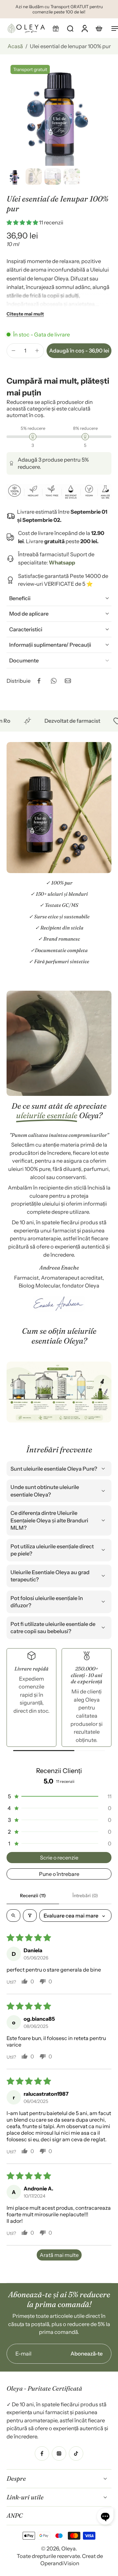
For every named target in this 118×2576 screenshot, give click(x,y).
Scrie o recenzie (59, 1858)
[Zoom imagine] (59, 113)
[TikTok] (76, 2453)
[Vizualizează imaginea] (15, 177)
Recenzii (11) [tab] (33, 1896)
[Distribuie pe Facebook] (39, 681)
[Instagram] (59, 2453)
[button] (56, 28)
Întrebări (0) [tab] (85, 1896)
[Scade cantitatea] (13, 351)
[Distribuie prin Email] (68, 681)
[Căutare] (70, 28)
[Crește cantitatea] (37, 351)
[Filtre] (30, 1916)
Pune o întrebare (59, 1874)
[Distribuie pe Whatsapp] (53, 681)
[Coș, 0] (99, 28)
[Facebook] (42, 2453)
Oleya (69, 2548)
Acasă (15, 46)
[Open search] (13, 1916)
